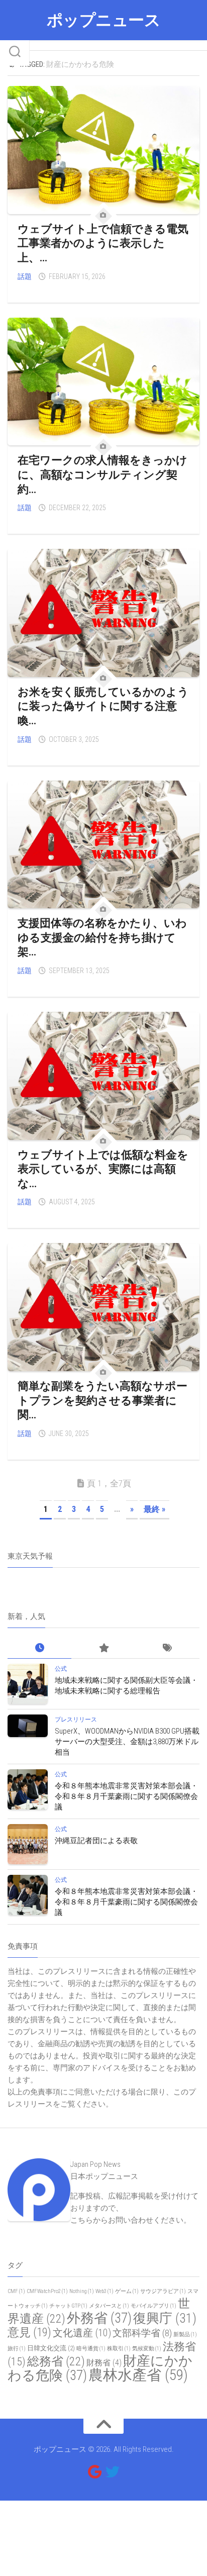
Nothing (82, 2291)
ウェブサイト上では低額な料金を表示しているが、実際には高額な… (103, 1169)
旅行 (17, 2349)
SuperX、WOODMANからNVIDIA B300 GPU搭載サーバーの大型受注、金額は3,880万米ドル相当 (127, 1742)
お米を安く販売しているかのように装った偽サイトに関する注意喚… (103, 706)
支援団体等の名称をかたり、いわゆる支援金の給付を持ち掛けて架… (102, 937)
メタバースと (109, 2306)
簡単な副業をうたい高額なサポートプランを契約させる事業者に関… (102, 1400)
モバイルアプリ (153, 2306)
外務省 (99, 2318)
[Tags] (168, 1648)
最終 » (154, 1509)
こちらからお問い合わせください (127, 2220)
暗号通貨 (91, 2349)
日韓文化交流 (51, 2348)
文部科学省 (142, 2333)
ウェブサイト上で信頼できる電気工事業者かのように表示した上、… (103, 243)
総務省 (56, 2361)
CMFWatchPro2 (47, 2291)
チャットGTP (68, 2306)
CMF (16, 2291)
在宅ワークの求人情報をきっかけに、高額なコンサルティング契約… (102, 474)
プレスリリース (76, 1720)
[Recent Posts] (39, 1648)
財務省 (104, 2363)
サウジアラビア (163, 2291)
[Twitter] (113, 2472)
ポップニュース (104, 20)
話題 (25, 276)
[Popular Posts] (103, 1648)
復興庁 (165, 2318)
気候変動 (147, 2349)
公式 (61, 1669)
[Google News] (94, 2472)
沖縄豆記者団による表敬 (96, 1841)
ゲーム (127, 2291)
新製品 (185, 2334)
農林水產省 (138, 2375)
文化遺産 (82, 2333)
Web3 (105, 2291)
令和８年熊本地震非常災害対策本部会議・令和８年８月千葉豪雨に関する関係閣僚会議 (126, 1796)
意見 (29, 2332)
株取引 (119, 2349)
